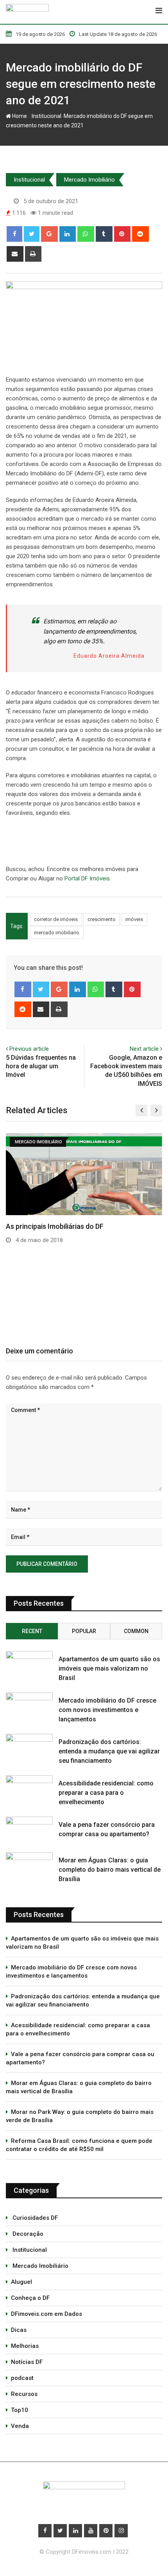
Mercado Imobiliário (89, 180)
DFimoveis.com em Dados (46, 2314)
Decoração (27, 2234)
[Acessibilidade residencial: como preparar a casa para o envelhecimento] (29, 1788)
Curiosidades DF (34, 2218)
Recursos (24, 2394)
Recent (32, 1631)
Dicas (19, 2330)
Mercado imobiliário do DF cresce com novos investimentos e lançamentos (107, 1710)
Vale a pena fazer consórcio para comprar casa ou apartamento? (80, 2058)
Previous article (29, 1049)
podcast (22, 2378)
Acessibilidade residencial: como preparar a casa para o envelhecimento (106, 1793)
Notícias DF (27, 2362)
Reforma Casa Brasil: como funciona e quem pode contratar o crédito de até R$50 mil (79, 2145)
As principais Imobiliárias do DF (55, 1226)
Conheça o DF (30, 2298)
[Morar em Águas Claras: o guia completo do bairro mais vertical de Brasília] (29, 1865)
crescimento (102, 919)
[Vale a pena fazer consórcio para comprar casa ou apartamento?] (29, 1830)
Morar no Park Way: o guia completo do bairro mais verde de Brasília (80, 2116)
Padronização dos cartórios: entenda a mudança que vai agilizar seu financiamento (109, 1751)
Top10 (20, 2410)
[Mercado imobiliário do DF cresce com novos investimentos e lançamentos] (29, 1705)
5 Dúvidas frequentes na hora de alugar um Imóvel (41, 1066)
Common (136, 1631)
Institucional (45, 116)
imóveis (134, 919)
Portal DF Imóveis (87, 878)
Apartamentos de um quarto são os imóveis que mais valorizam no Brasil (109, 1668)
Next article (144, 1049)
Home (19, 116)
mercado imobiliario (57, 933)
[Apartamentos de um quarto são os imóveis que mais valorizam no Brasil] (29, 1664)
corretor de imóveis (56, 919)
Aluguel (21, 2282)
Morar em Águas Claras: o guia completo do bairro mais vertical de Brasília (110, 1870)
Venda (20, 2426)
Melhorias (25, 2346)
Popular (84, 1631)
